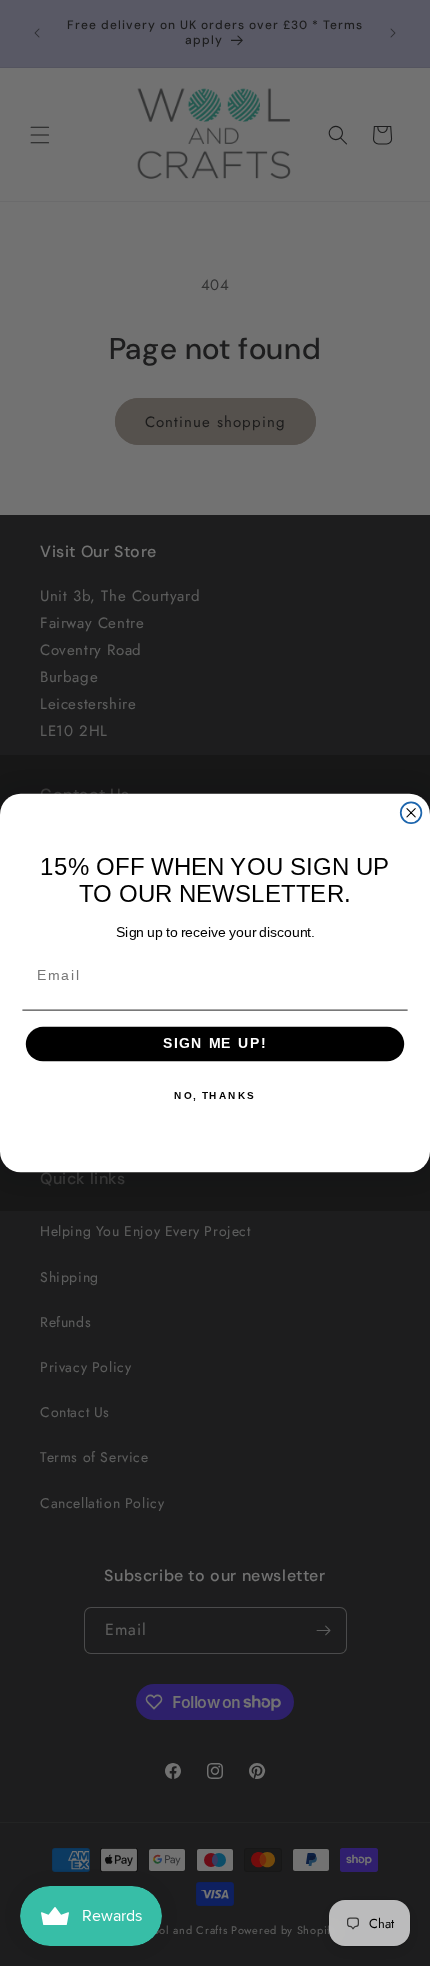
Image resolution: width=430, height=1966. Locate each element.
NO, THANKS (215, 1096)
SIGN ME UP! (215, 1044)
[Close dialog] (411, 812)
